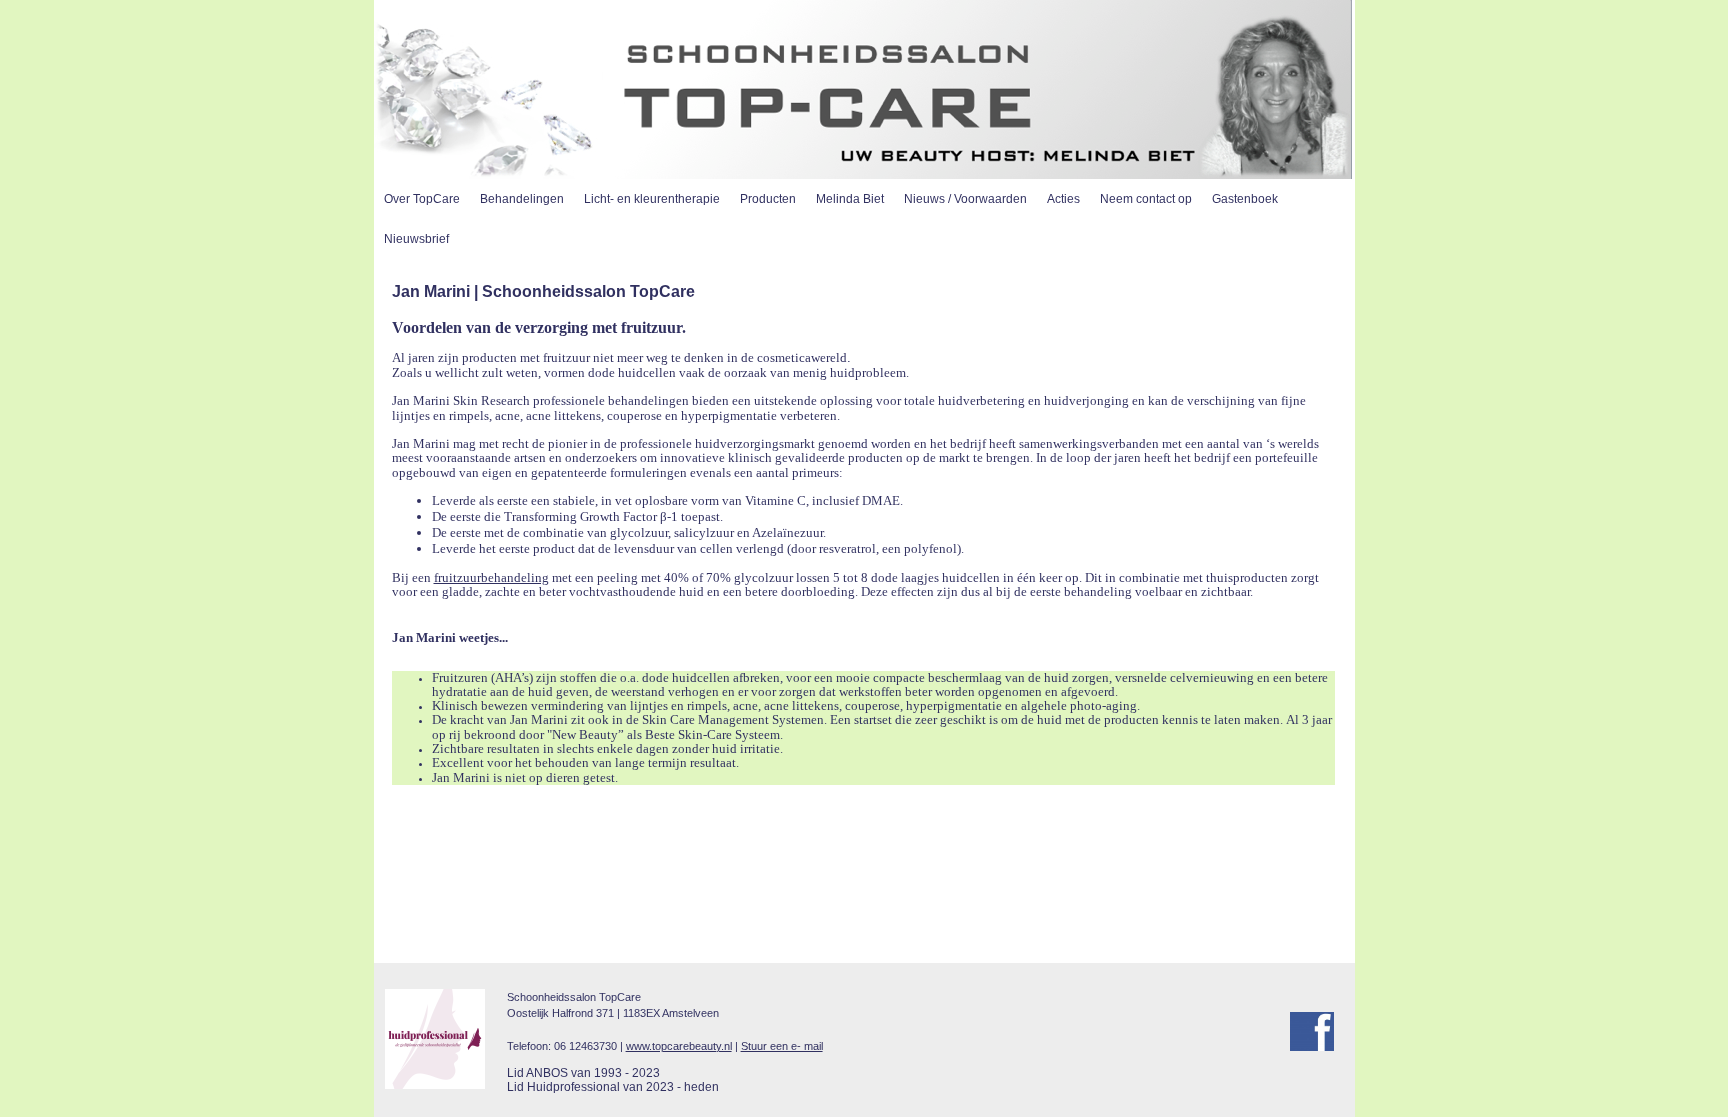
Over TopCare (422, 199)
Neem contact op (1146, 199)
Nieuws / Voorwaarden (965, 199)
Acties (1063, 199)
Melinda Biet (850, 199)
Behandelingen (522, 199)
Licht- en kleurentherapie (652, 199)
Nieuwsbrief (416, 239)
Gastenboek (1245, 199)
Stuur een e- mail (782, 1046)
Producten (768, 199)
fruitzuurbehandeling (491, 577)
